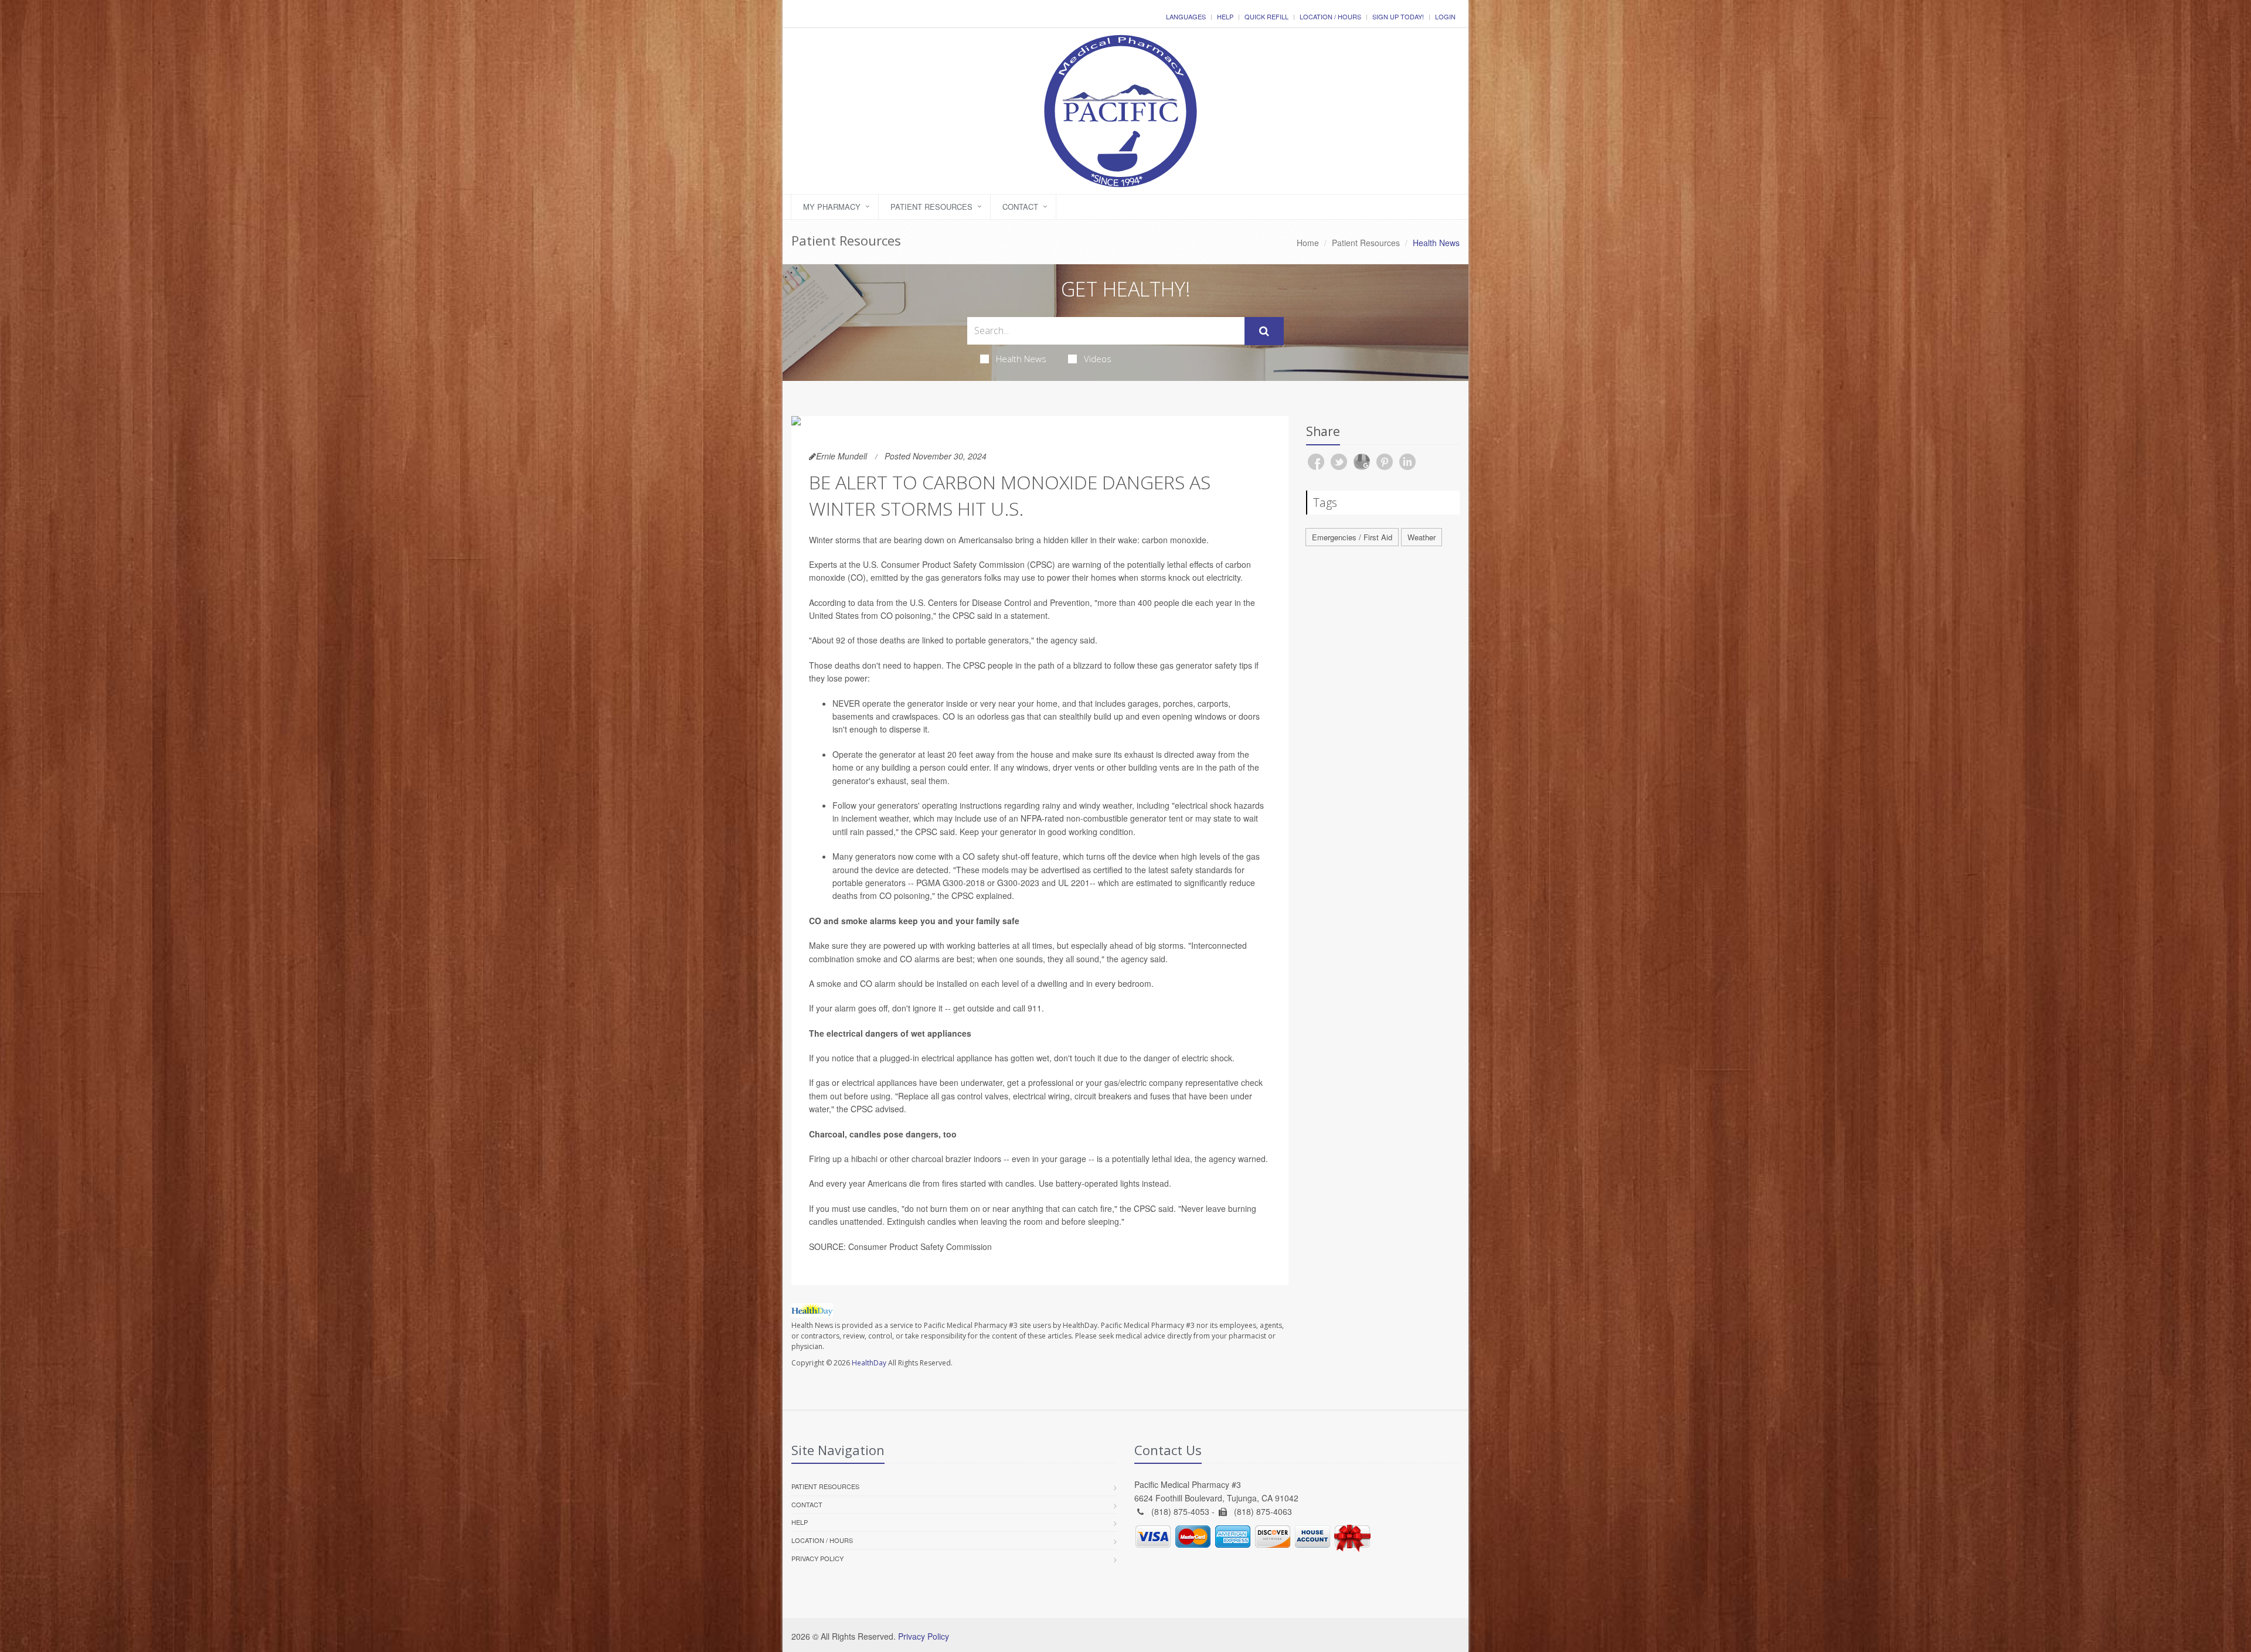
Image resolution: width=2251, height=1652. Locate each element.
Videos (1098, 359)
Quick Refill (1266, 16)
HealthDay (869, 1363)
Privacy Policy (817, 1558)
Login (1445, 16)
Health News (1021, 359)
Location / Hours (1330, 16)
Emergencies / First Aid (1352, 537)
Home (1308, 243)
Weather (1422, 537)
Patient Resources (931, 207)
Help (1225, 16)
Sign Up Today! (1398, 16)
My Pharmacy (832, 207)
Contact (1020, 207)
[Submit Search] (1264, 331)
